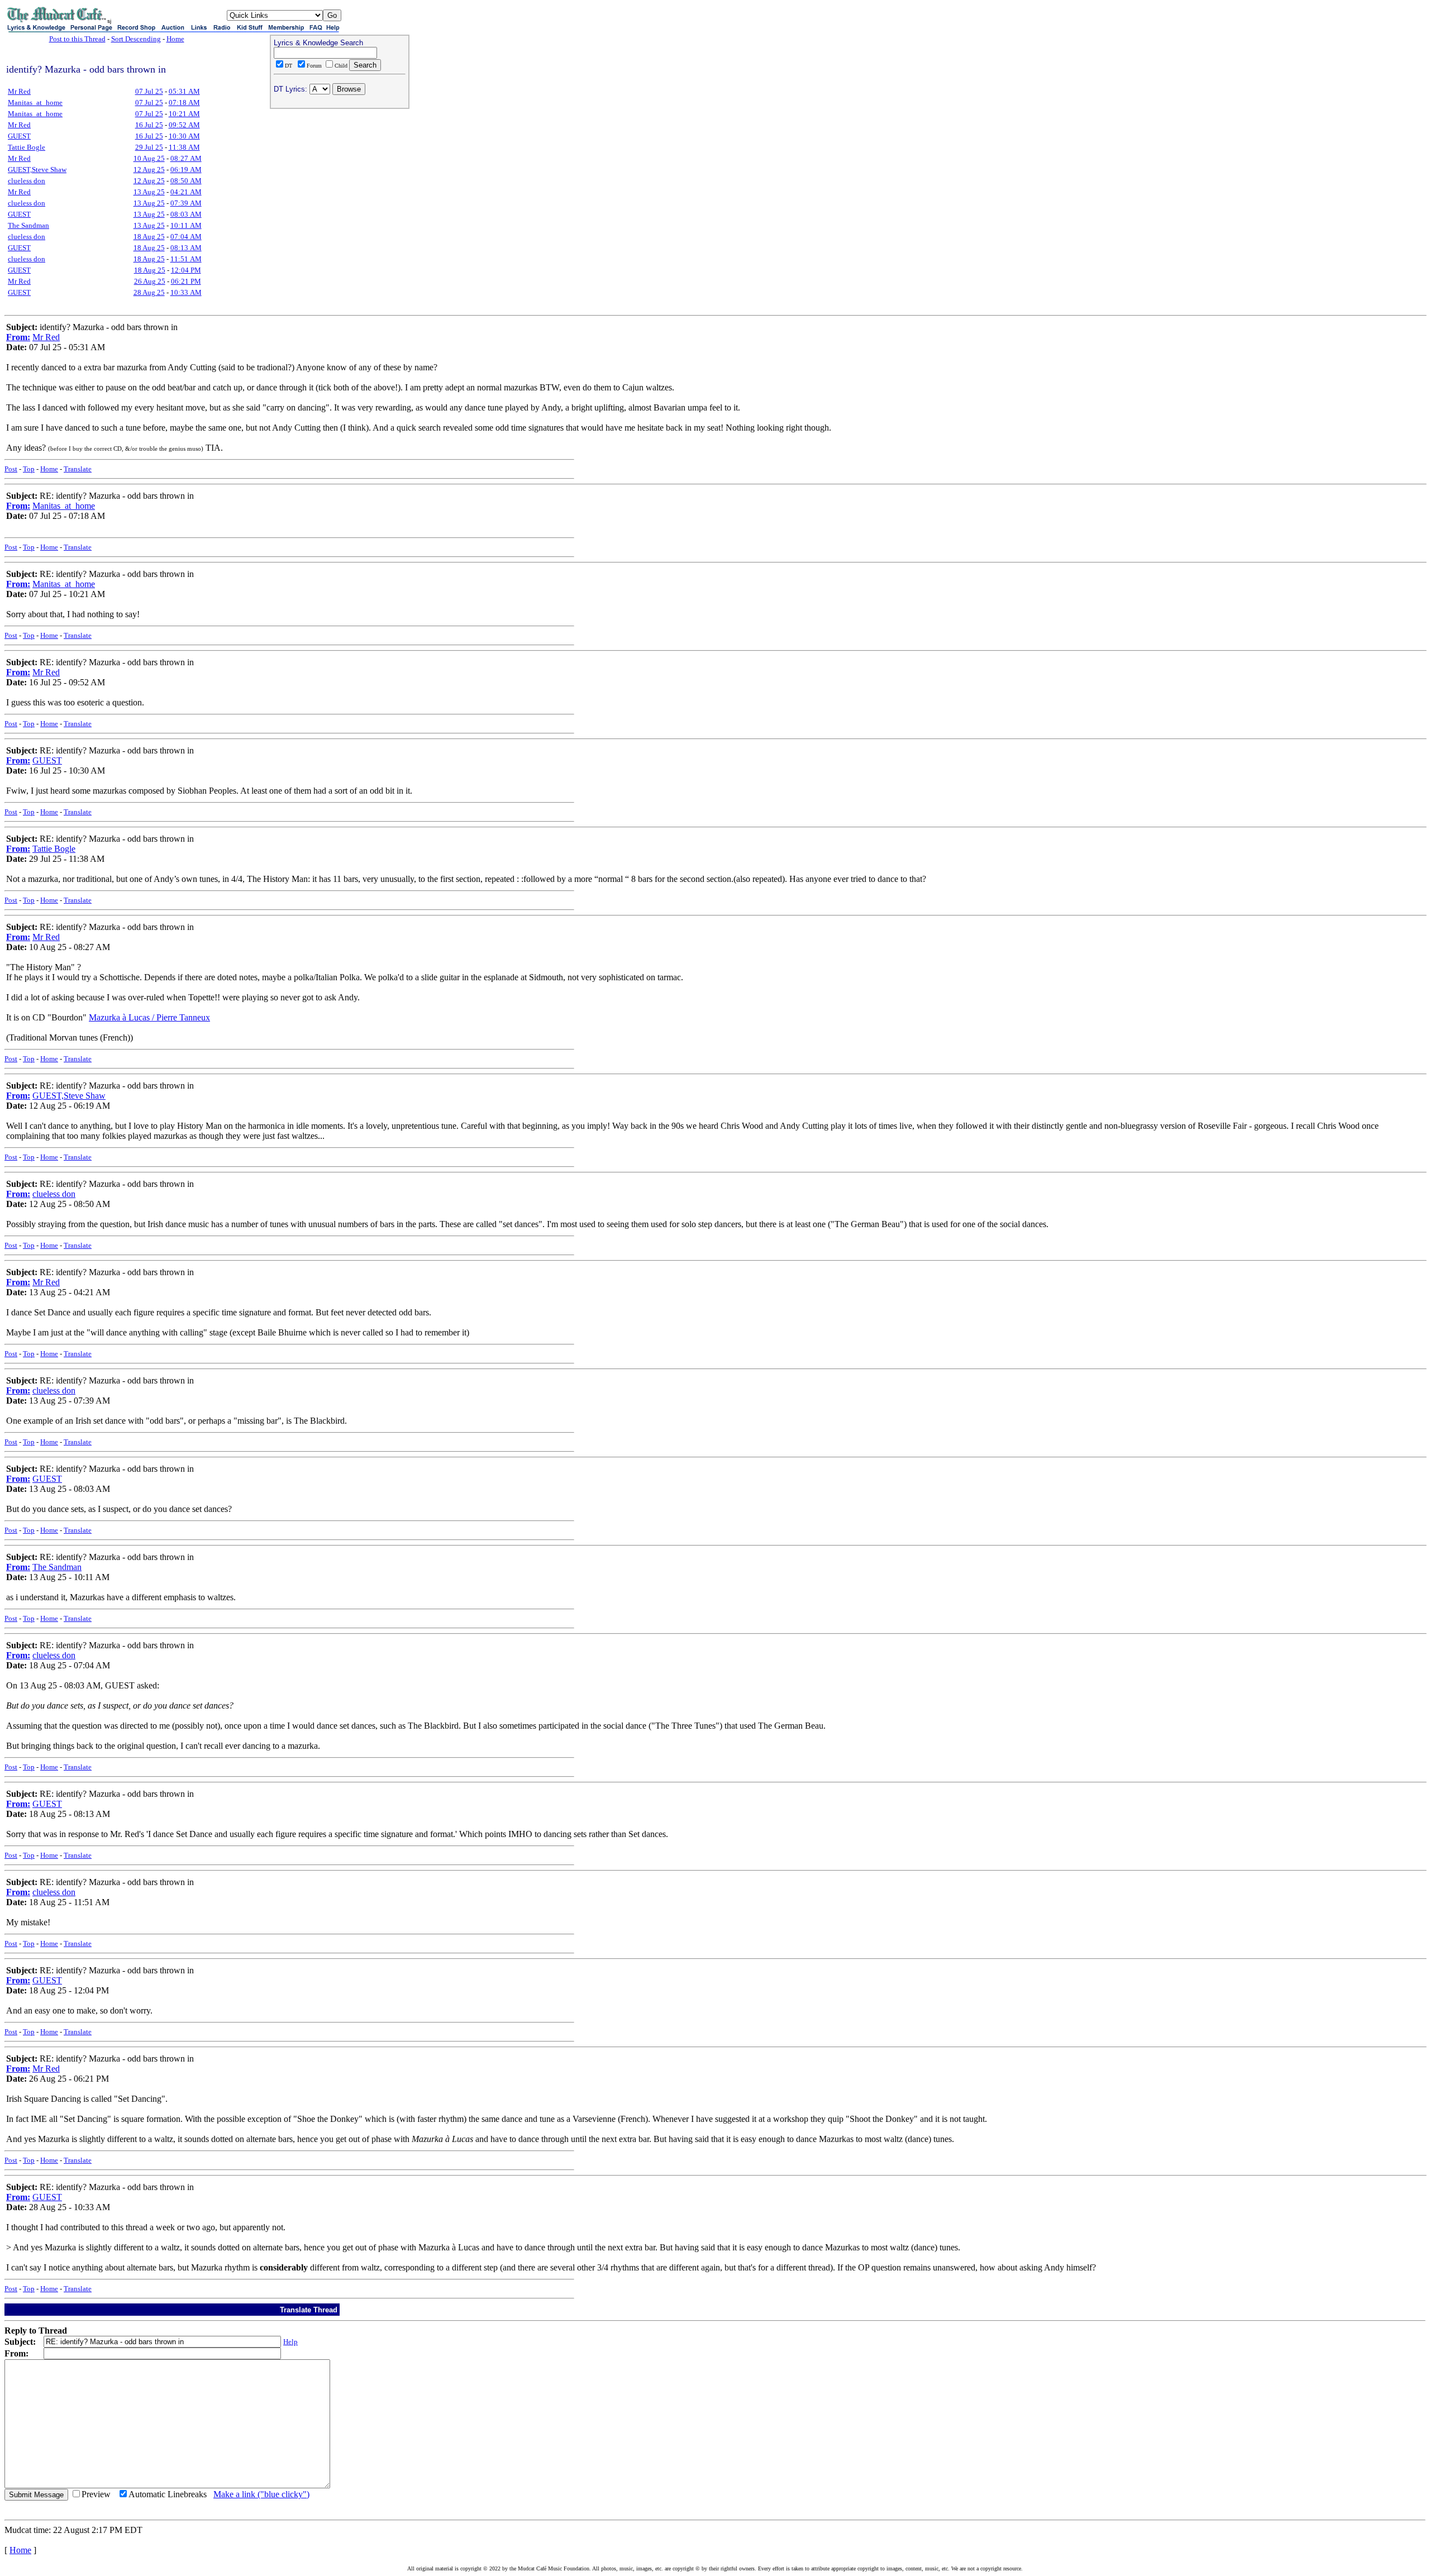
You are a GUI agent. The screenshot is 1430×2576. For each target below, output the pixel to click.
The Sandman (28, 225)
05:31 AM (184, 91)
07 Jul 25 (149, 91)
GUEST (19, 136)
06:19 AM (186, 170)
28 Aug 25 (149, 292)
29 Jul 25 (149, 147)
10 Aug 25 (149, 158)
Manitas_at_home (35, 102)
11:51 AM (186, 259)
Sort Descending (136, 39)
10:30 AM (184, 136)
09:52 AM (184, 125)
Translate (78, 469)
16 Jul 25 (149, 125)
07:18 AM (184, 102)
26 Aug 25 (150, 281)
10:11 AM (186, 225)
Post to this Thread (77, 39)
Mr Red (19, 91)
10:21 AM (184, 114)
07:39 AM (186, 203)
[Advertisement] (340, 185)
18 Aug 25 (149, 237)
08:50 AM (186, 181)
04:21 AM (186, 192)
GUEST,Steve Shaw (37, 170)
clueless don (27, 181)
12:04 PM (186, 270)
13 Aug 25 (149, 192)
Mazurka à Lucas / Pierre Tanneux (149, 1017)
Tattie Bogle (27, 147)
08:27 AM (186, 158)
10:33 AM (186, 292)
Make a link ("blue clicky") (261, 2494)
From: (18, 337)
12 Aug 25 (149, 170)
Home (175, 39)
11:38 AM (184, 147)
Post (11, 469)
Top (29, 469)
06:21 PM (186, 281)
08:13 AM (186, 248)
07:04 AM (186, 237)
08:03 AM (186, 214)
